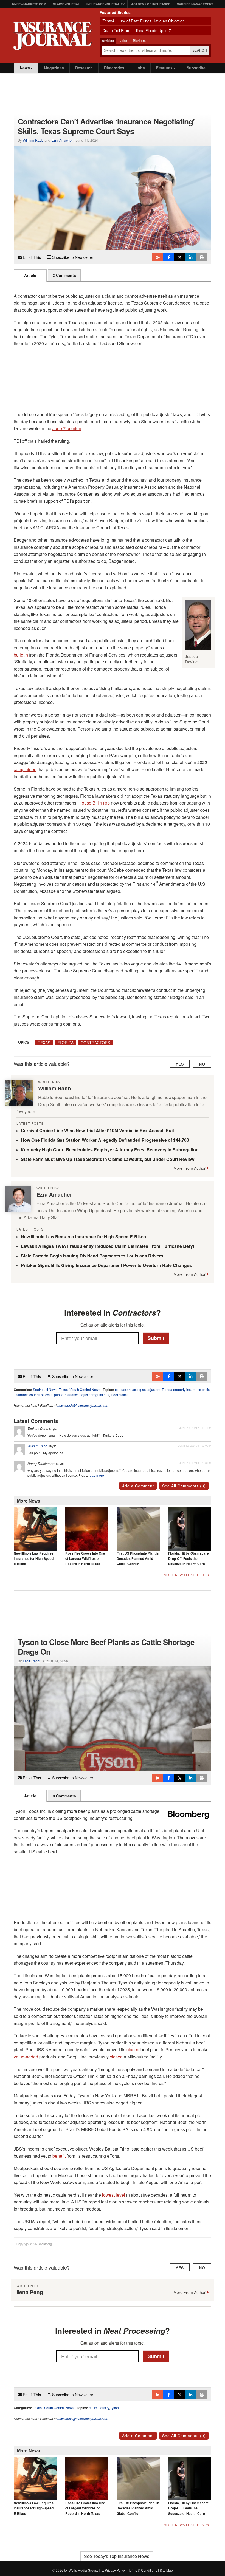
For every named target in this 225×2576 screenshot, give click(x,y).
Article (30, 275)
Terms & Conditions (143, 2570)
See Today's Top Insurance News (117, 2556)
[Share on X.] (180, 257)
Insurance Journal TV (106, 4)
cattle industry (99, 2408)
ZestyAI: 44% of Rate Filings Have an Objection (144, 21)
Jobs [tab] (123, 41)
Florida (65, 1043)
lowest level (114, 2195)
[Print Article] (202, 257)
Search (200, 50)
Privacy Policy (115, 2570)
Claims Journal (66, 4)
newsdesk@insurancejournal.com (83, 1405)
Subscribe (196, 68)
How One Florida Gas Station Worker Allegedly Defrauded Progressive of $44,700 (105, 1140)
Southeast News (45, 1389)
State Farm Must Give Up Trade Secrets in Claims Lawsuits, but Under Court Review (108, 1159)
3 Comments (64, 275)
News (25, 68)
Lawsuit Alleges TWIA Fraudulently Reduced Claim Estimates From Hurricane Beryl (107, 1246)
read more (96, 1475)
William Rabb (33, 140)
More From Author (189, 1168)
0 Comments (64, 1796)
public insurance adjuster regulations (82, 1395)
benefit (59, 2156)
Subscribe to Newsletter (72, 257)
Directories (114, 68)
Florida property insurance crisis (186, 1389)
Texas (44, 1043)
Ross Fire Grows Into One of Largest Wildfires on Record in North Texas (85, 1559)
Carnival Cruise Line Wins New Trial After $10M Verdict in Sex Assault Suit (97, 1130)
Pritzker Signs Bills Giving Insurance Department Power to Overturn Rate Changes (106, 1265)
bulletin (21, 655)
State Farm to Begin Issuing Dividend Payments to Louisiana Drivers (92, 1256)
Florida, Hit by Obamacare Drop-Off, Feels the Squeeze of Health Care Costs (189, 1561)
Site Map (166, 2570)
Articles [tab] (108, 41)
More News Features (184, 1575)
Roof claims (120, 1395)
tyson (115, 2408)
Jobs (140, 68)
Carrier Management (195, 4)
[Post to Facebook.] (169, 257)
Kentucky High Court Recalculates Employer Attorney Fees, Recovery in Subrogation (110, 1150)
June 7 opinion (67, 428)
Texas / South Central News (80, 1389)
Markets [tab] (139, 41)
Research (84, 68)
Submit (156, 1338)
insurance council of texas (33, 1395)
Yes (180, 1064)
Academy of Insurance (151, 4)
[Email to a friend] (158, 257)
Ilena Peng (31, 1661)
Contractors (95, 1043)
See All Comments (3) (184, 1486)
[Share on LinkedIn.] (191, 257)
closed (133, 2050)
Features (164, 68)
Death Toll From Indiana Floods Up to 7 (137, 30)
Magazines (54, 68)
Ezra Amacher (62, 140)
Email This (31, 257)
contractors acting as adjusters (138, 1389)
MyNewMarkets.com (29, 4)
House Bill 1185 (94, 803)
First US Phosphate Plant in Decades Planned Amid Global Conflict (138, 1559)
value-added (26, 2057)
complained (25, 769)
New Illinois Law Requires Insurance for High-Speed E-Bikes (83, 1236)
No (202, 1064)
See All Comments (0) (184, 2436)
